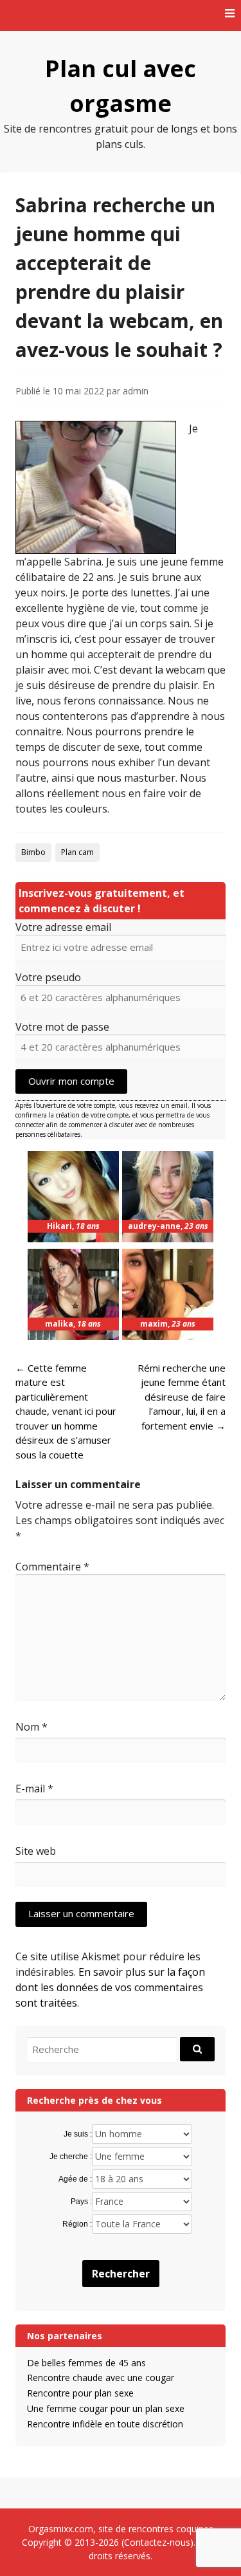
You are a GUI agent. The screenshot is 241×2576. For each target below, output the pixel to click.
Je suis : (78, 2134)
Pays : (81, 2202)
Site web (36, 1851)
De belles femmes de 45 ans (86, 2363)
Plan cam (77, 852)
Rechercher (121, 2274)
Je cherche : (71, 2157)
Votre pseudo (48, 977)
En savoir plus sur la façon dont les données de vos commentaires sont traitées (110, 1987)
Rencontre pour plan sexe (80, 2393)
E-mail (34, 1789)
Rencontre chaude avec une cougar (101, 2378)
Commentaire (52, 1567)
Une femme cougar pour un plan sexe (106, 2408)
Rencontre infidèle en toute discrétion (105, 2424)
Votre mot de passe (62, 1027)
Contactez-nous (157, 2542)
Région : (77, 2224)
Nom (31, 1727)
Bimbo (33, 852)
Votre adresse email (63, 927)
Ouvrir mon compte (71, 1081)
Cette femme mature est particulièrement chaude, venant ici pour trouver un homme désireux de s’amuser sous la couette (66, 1411)
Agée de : (75, 2179)
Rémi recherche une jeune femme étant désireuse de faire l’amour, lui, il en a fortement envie (182, 1397)
